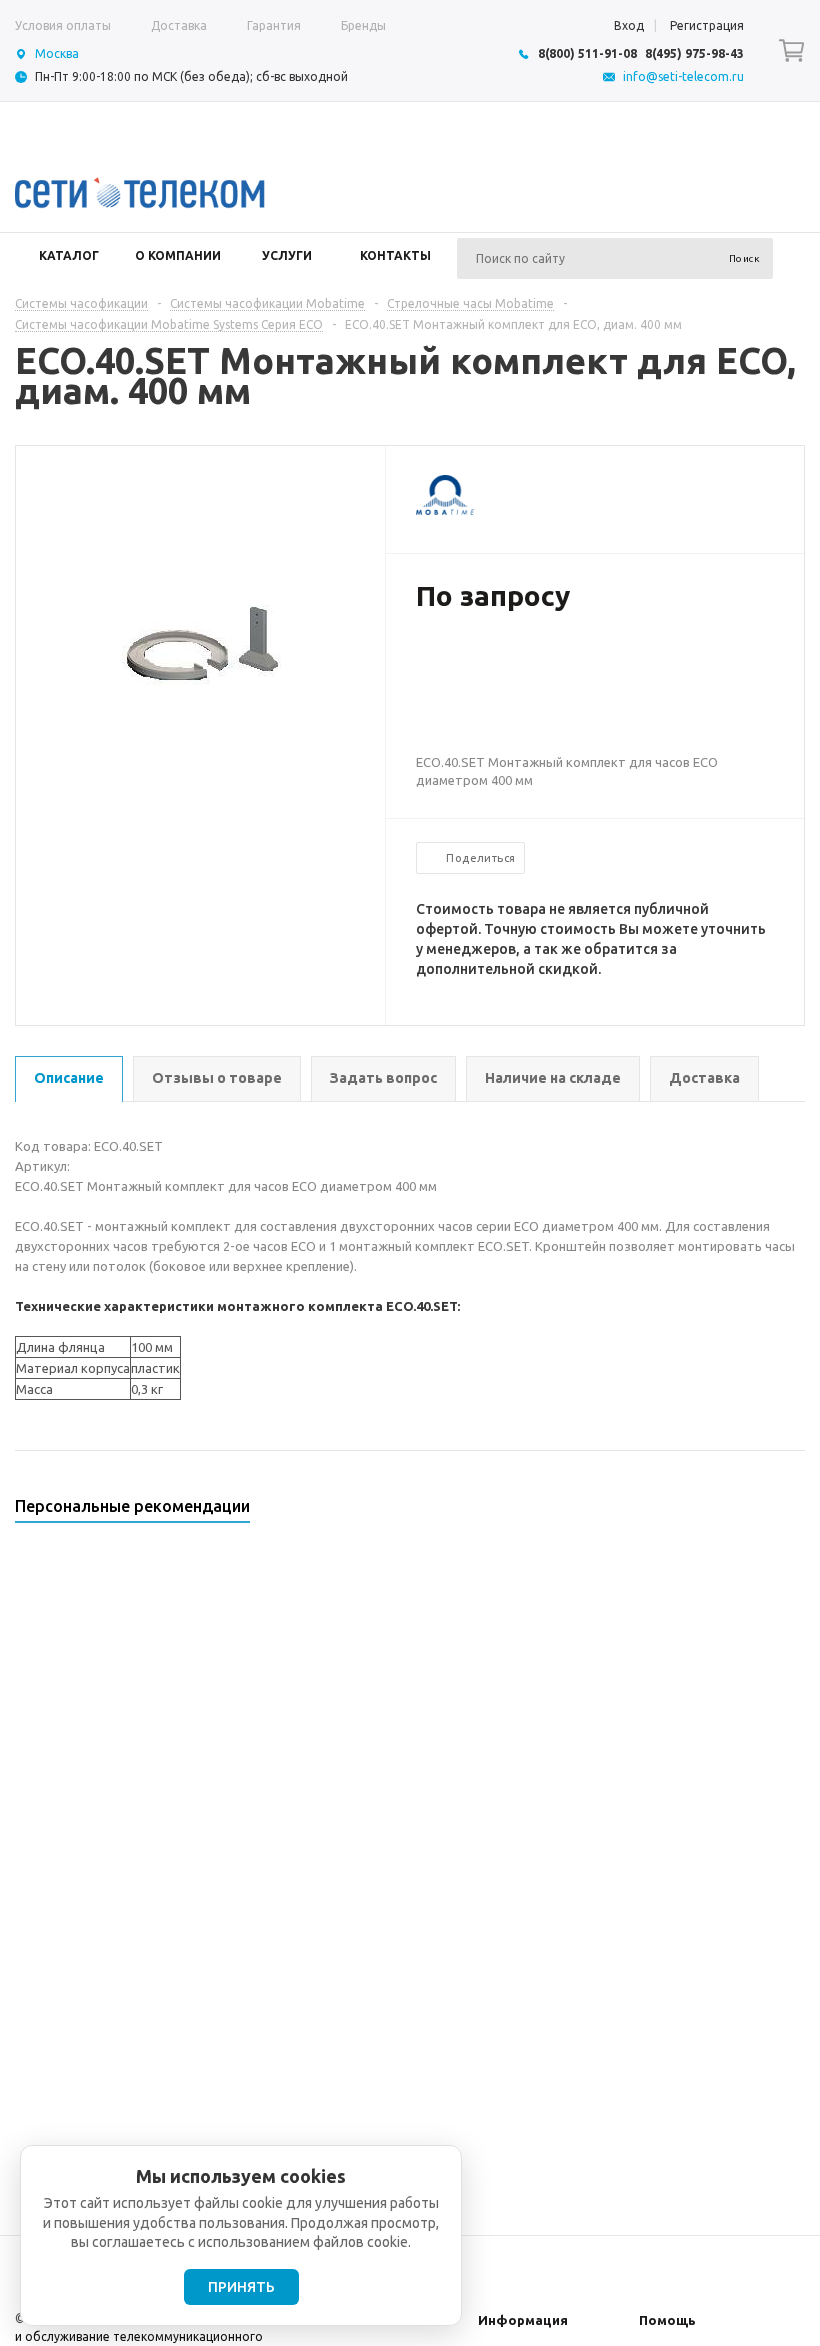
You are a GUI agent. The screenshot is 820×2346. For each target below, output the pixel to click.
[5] (506, 661)
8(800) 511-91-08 (587, 53)
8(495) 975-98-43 (694, 53)
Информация (523, 2320)
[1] (426, 661)
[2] (446, 661)
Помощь (667, 2320)
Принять (241, 2287)
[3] (466, 661)
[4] (486, 661)
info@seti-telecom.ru (683, 76)
